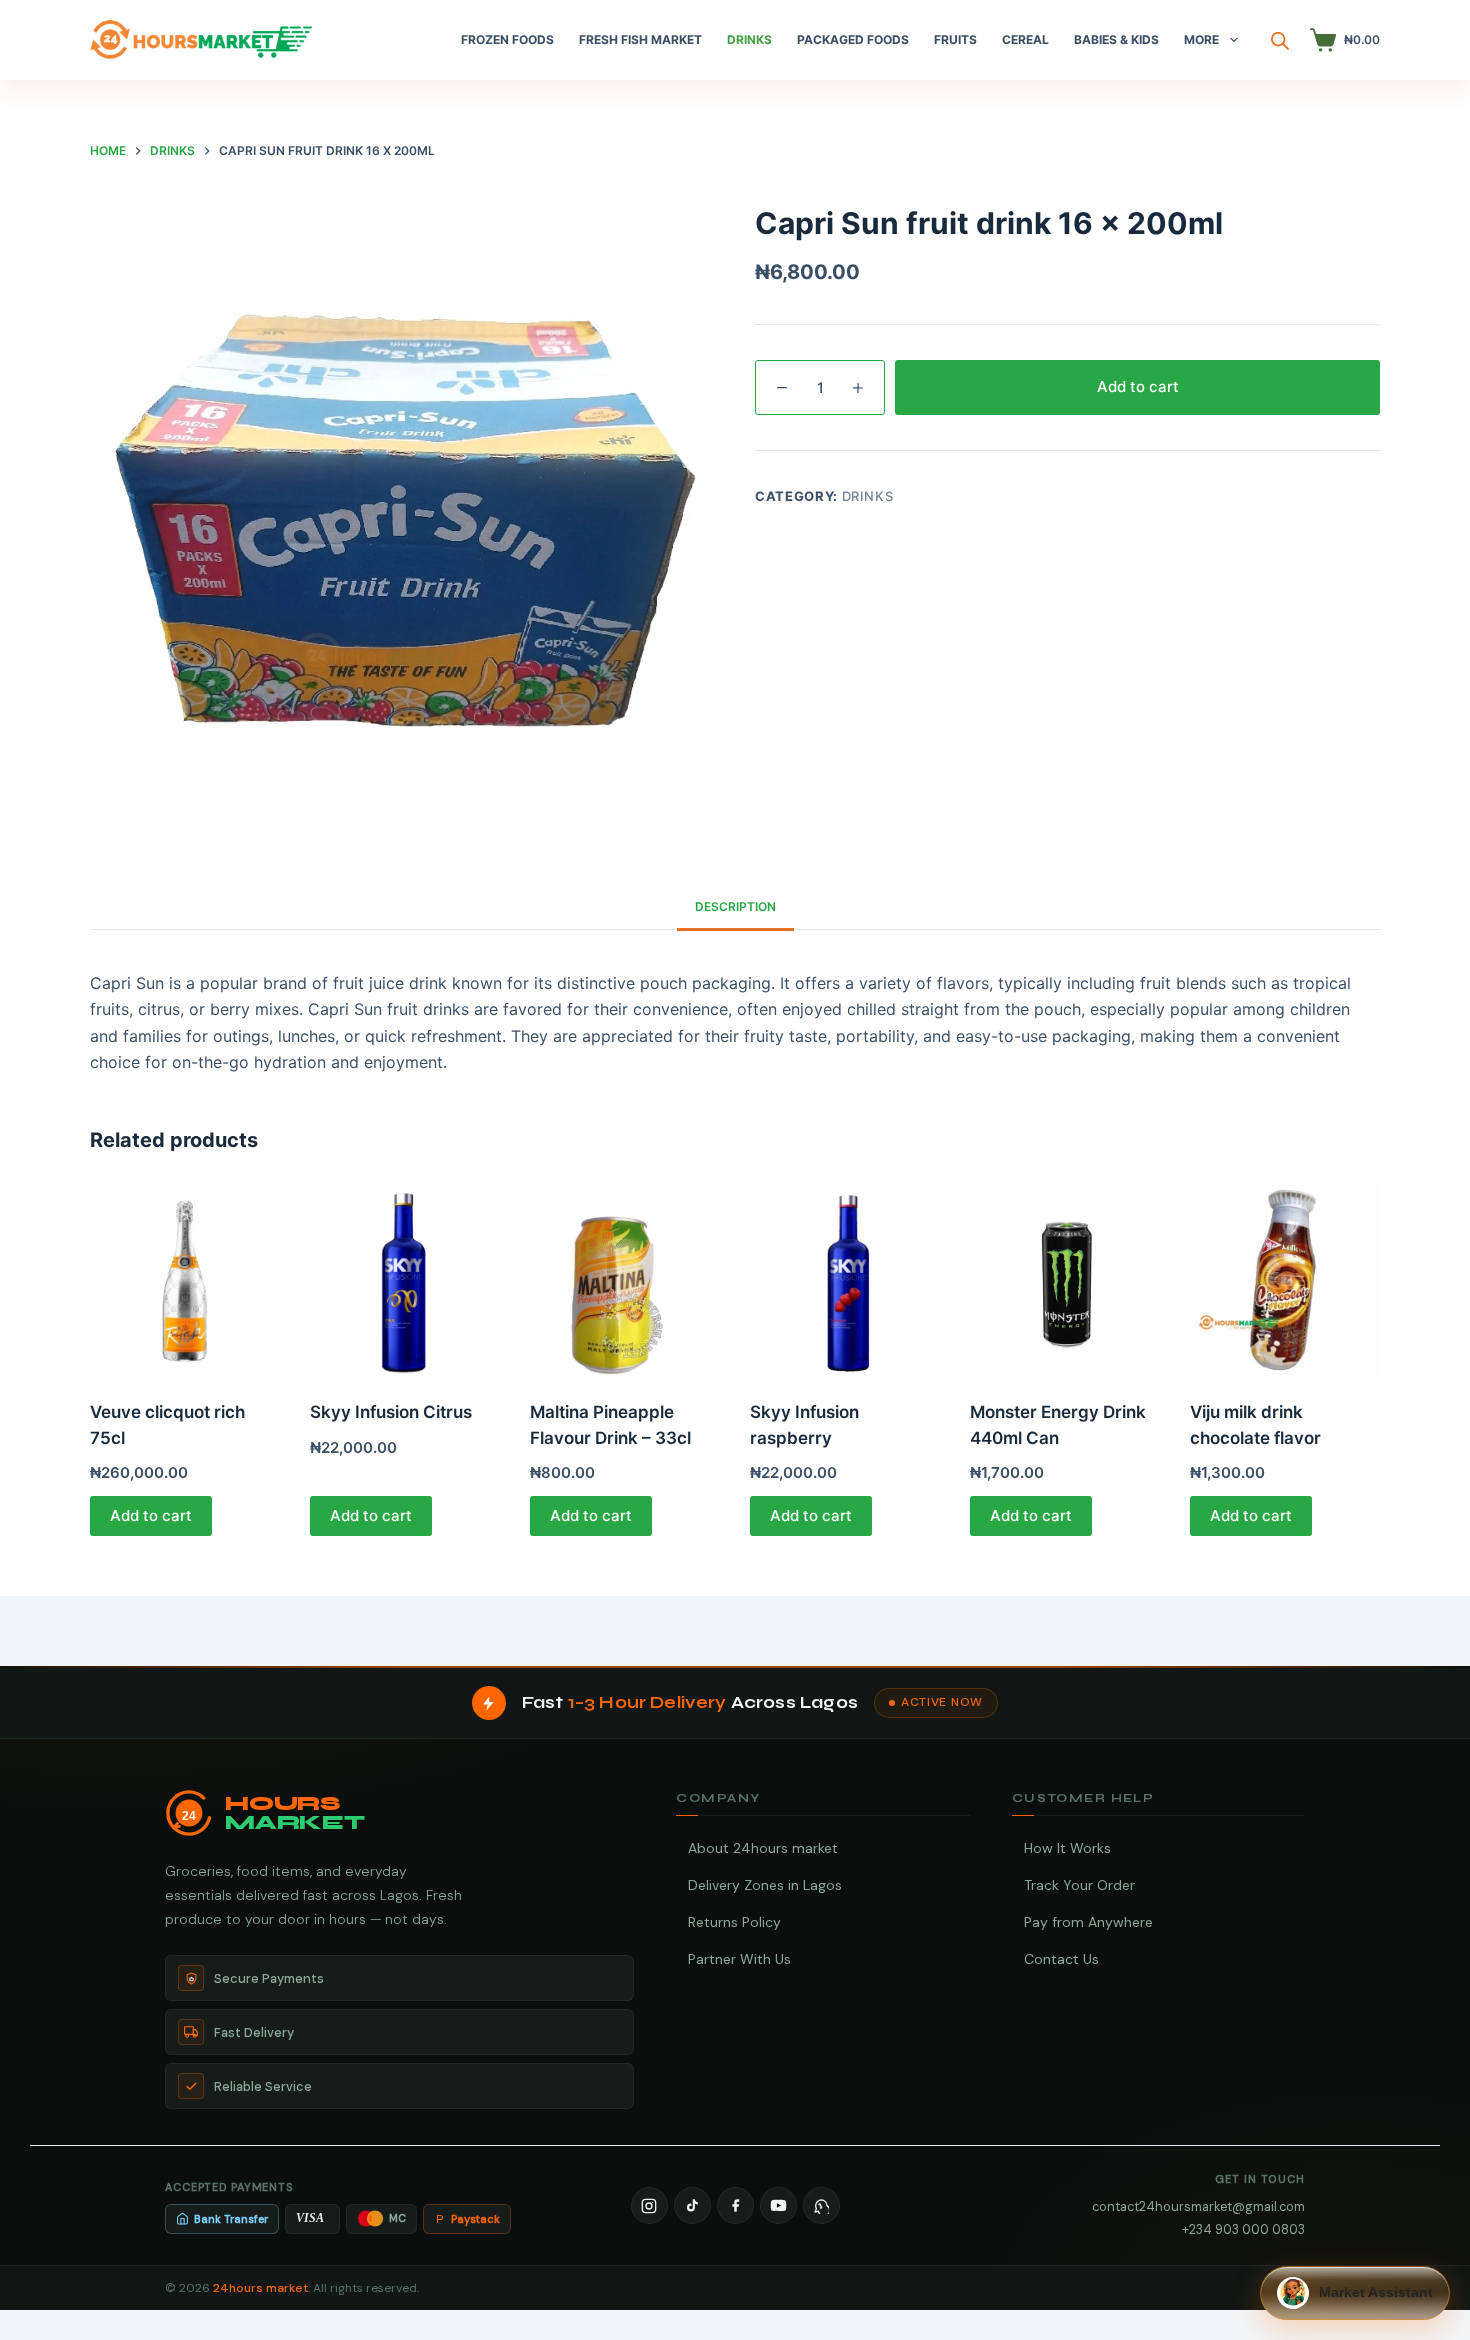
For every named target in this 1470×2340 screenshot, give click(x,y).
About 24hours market (763, 1848)
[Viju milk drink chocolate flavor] (1285, 1280)
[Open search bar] (1280, 40)
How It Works (1067, 1848)
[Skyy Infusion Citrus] (405, 1280)
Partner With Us (739, 1959)
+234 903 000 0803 (1243, 2229)
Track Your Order (1079, 1885)
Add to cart (1138, 386)
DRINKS (749, 39)
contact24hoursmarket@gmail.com (1198, 2206)
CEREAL (1025, 39)
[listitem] (649, 2205)
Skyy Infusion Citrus (391, 1412)
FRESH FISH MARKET (640, 39)
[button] (1355, 2293)
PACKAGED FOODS (853, 39)
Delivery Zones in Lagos (765, 1885)
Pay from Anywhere (1088, 1922)
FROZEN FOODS (507, 39)
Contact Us (1061, 1959)
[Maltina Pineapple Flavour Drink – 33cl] (625, 1280)
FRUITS (955, 39)
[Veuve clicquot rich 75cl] (185, 1280)
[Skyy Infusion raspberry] (845, 1280)
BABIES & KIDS (1116, 39)
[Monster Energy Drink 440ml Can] (1065, 1280)
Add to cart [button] (151, 1515)
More (1201, 39)
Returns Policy (734, 1922)
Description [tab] (735, 906)
